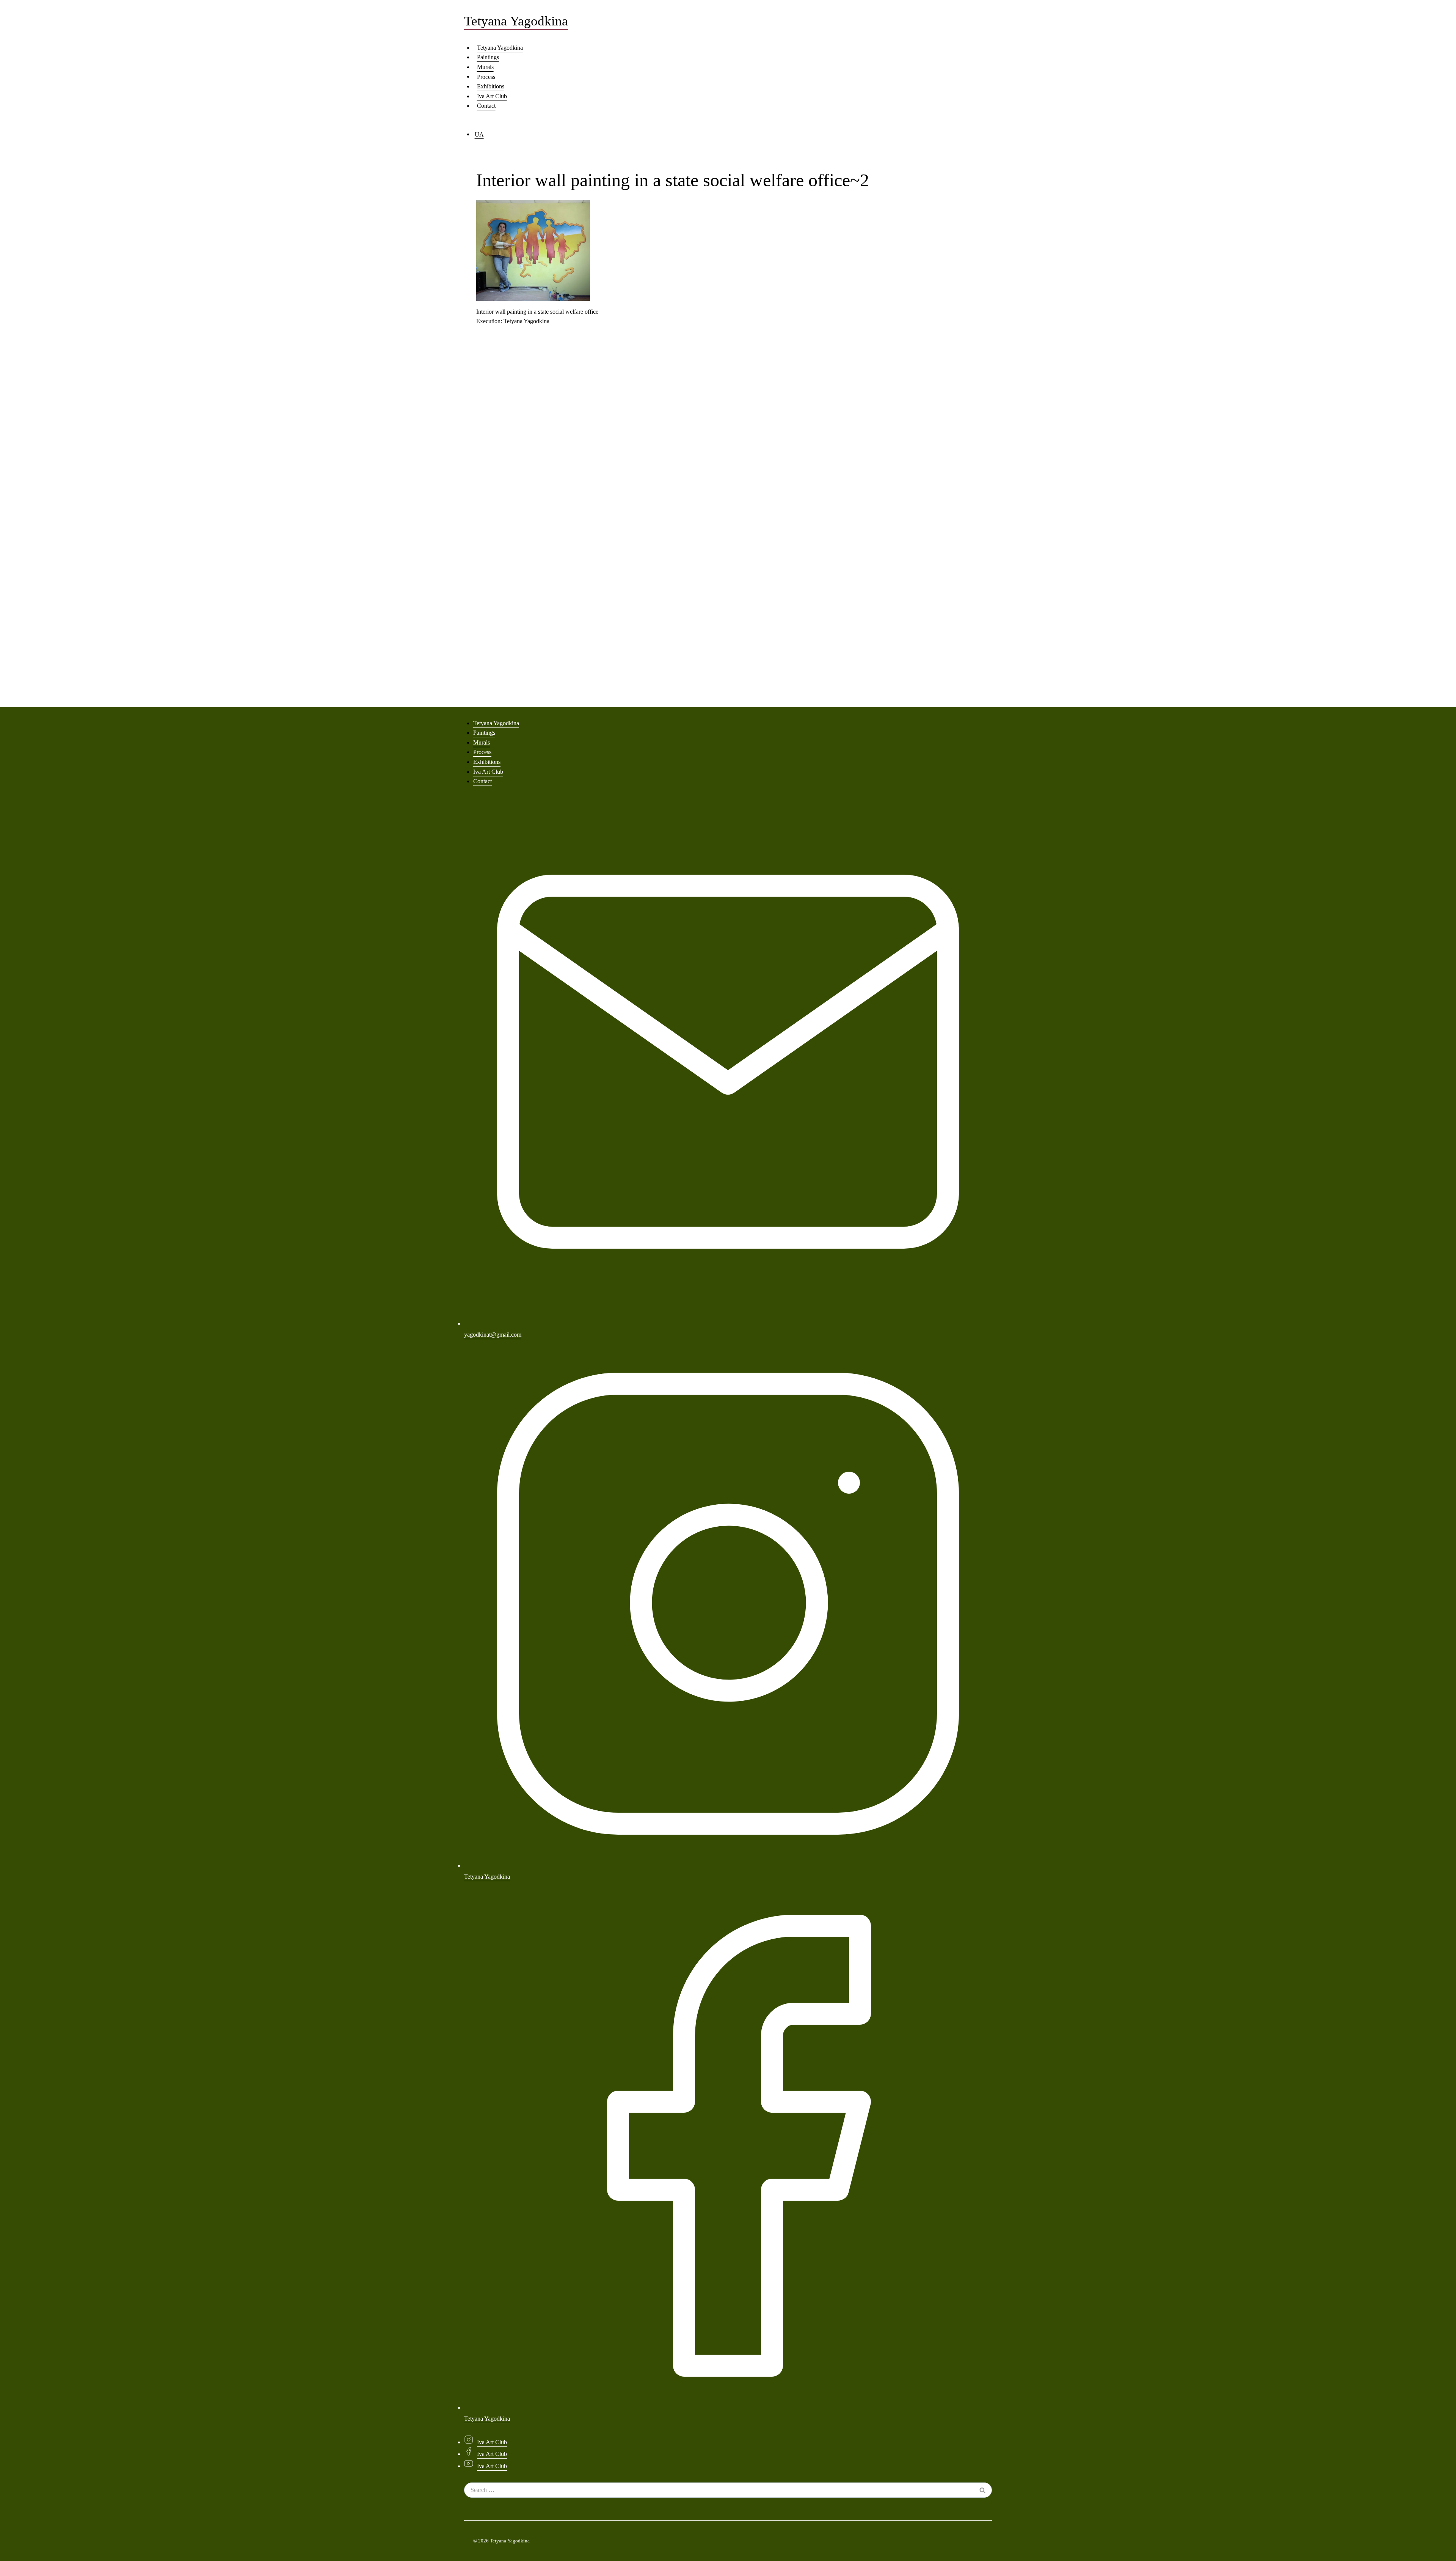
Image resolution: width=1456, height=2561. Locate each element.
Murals (485, 67)
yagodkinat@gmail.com (493, 1335)
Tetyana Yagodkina (500, 48)
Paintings (488, 57)
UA (479, 134)
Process (486, 76)
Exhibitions (491, 86)
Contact (486, 106)
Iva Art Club (492, 96)
